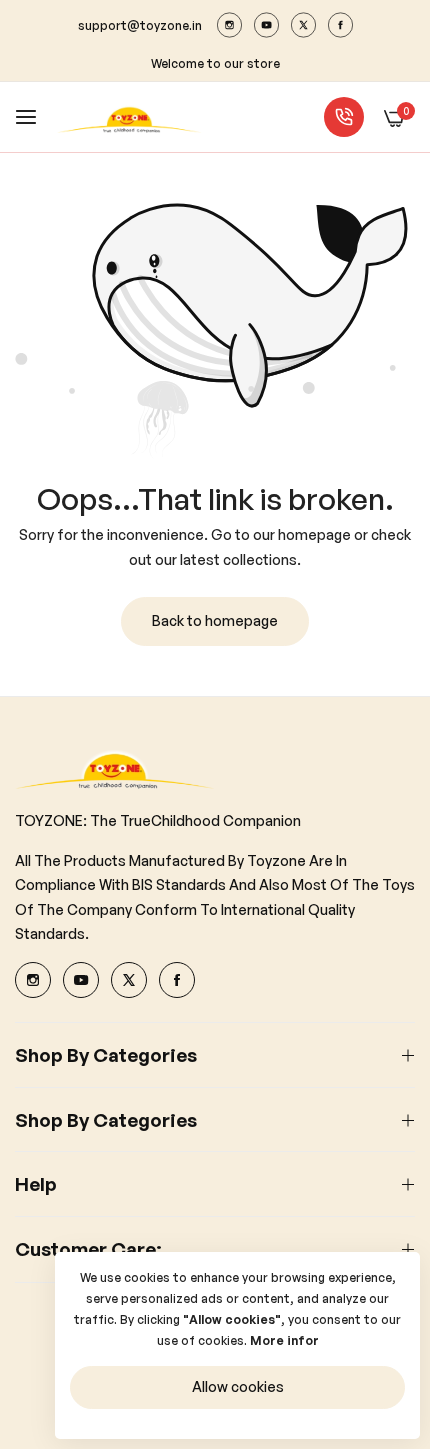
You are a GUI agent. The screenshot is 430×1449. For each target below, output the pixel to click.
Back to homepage (215, 620)
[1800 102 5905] (344, 117)
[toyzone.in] (129, 117)
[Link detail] (229, 25)
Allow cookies (238, 1386)
